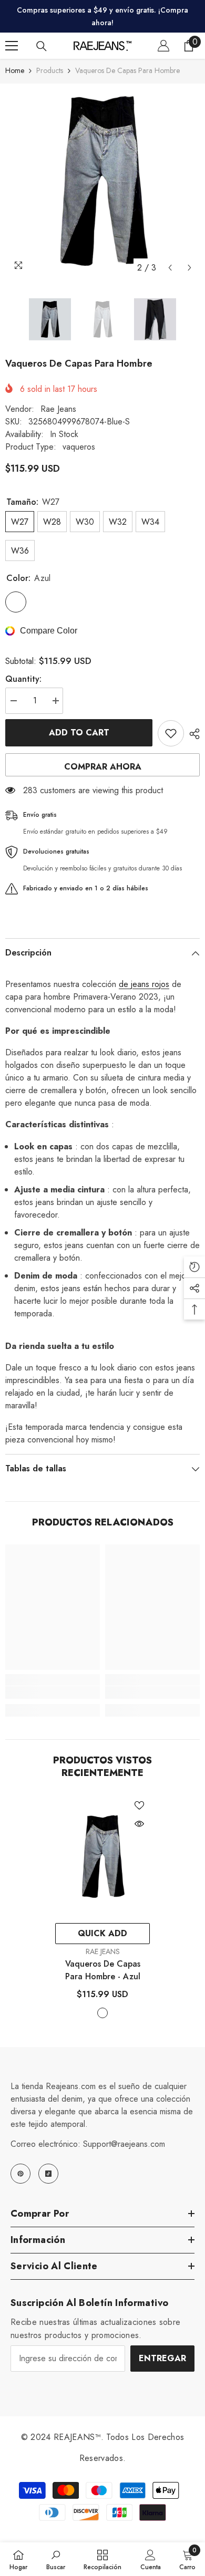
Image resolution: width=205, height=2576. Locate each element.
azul (102, 2013)
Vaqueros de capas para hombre (103, 1970)
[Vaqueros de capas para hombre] (102, 1856)
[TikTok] (48, 2174)
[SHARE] (192, 734)
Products (50, 70)
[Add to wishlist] (171, 733)
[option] (102, 181)
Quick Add (102, 1933)
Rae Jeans (58, 409)
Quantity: (23, 679)
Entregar (162, 2358)
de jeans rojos (144, 984)
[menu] (12, 46)
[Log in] (163, 46)
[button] (170, 268)
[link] (53, 1692)
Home (15, 70)
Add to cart (79, 733)
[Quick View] (139, 1824)
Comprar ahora (103, 767)
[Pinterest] (20, 2174)
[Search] (42, 46)
